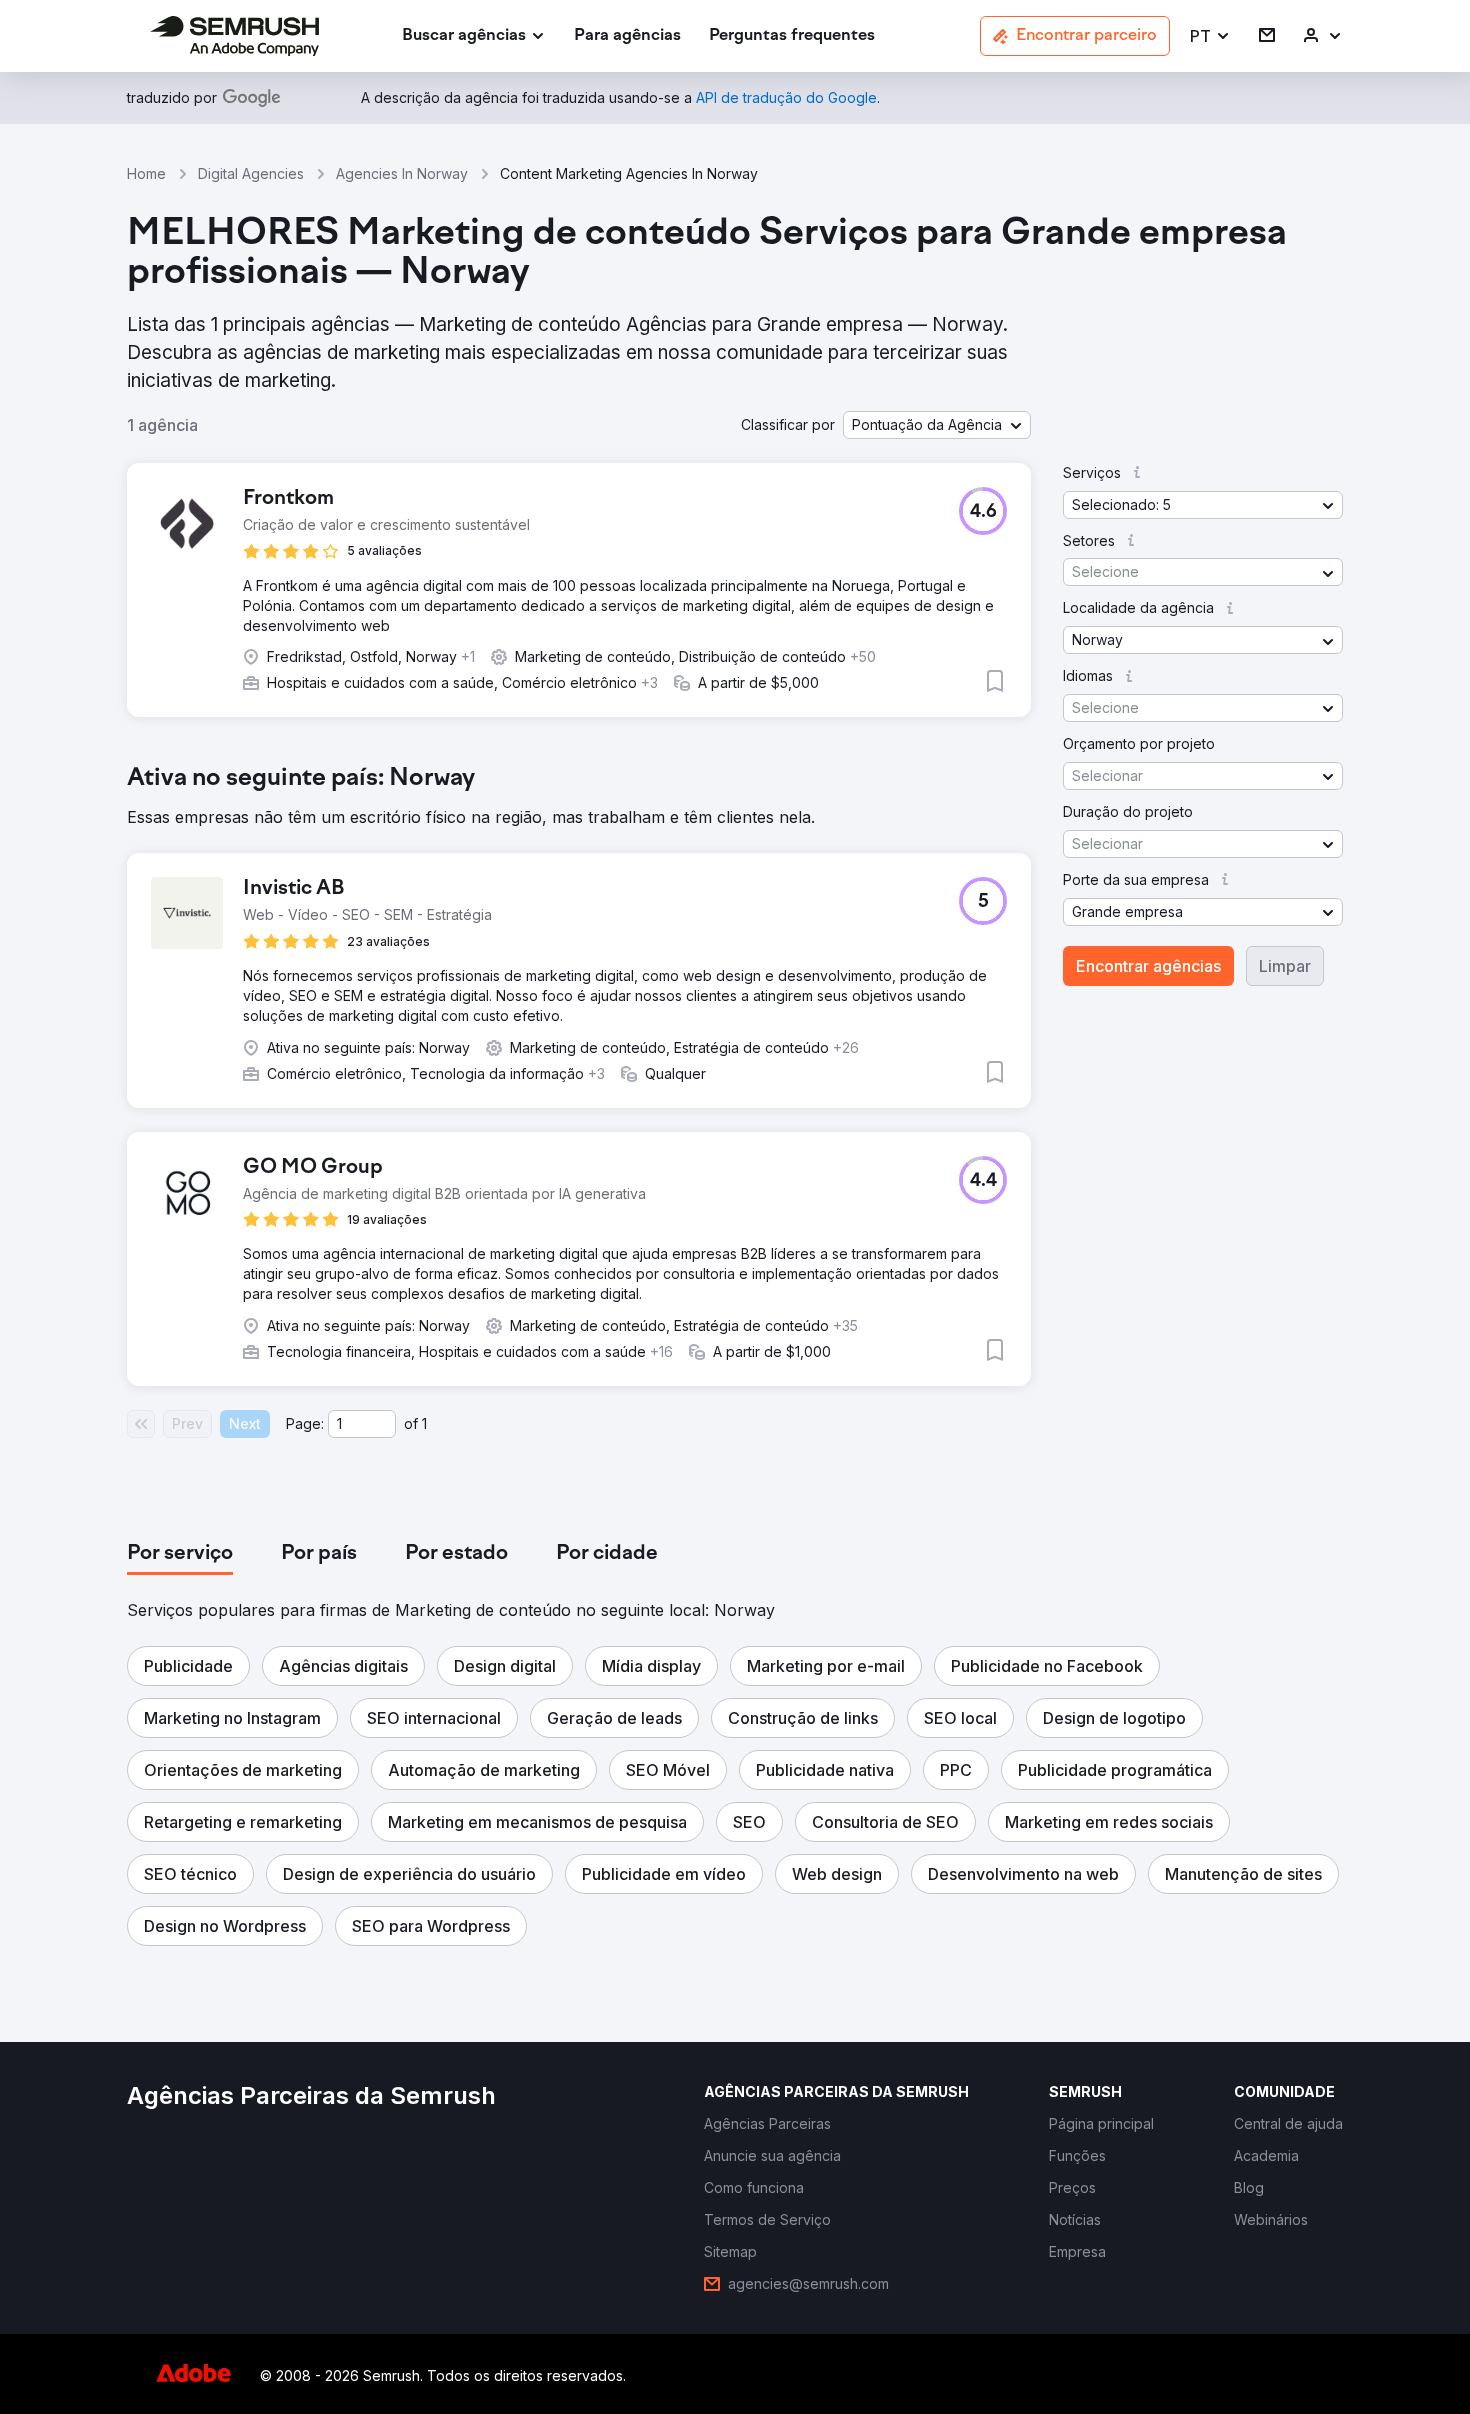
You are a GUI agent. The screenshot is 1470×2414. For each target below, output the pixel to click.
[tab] (180, 1554)
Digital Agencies (251, 173)
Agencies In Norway (402, 173)
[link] (627, 36)
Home (146, 173)
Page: (305, 1423)
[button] (1210, 36)
